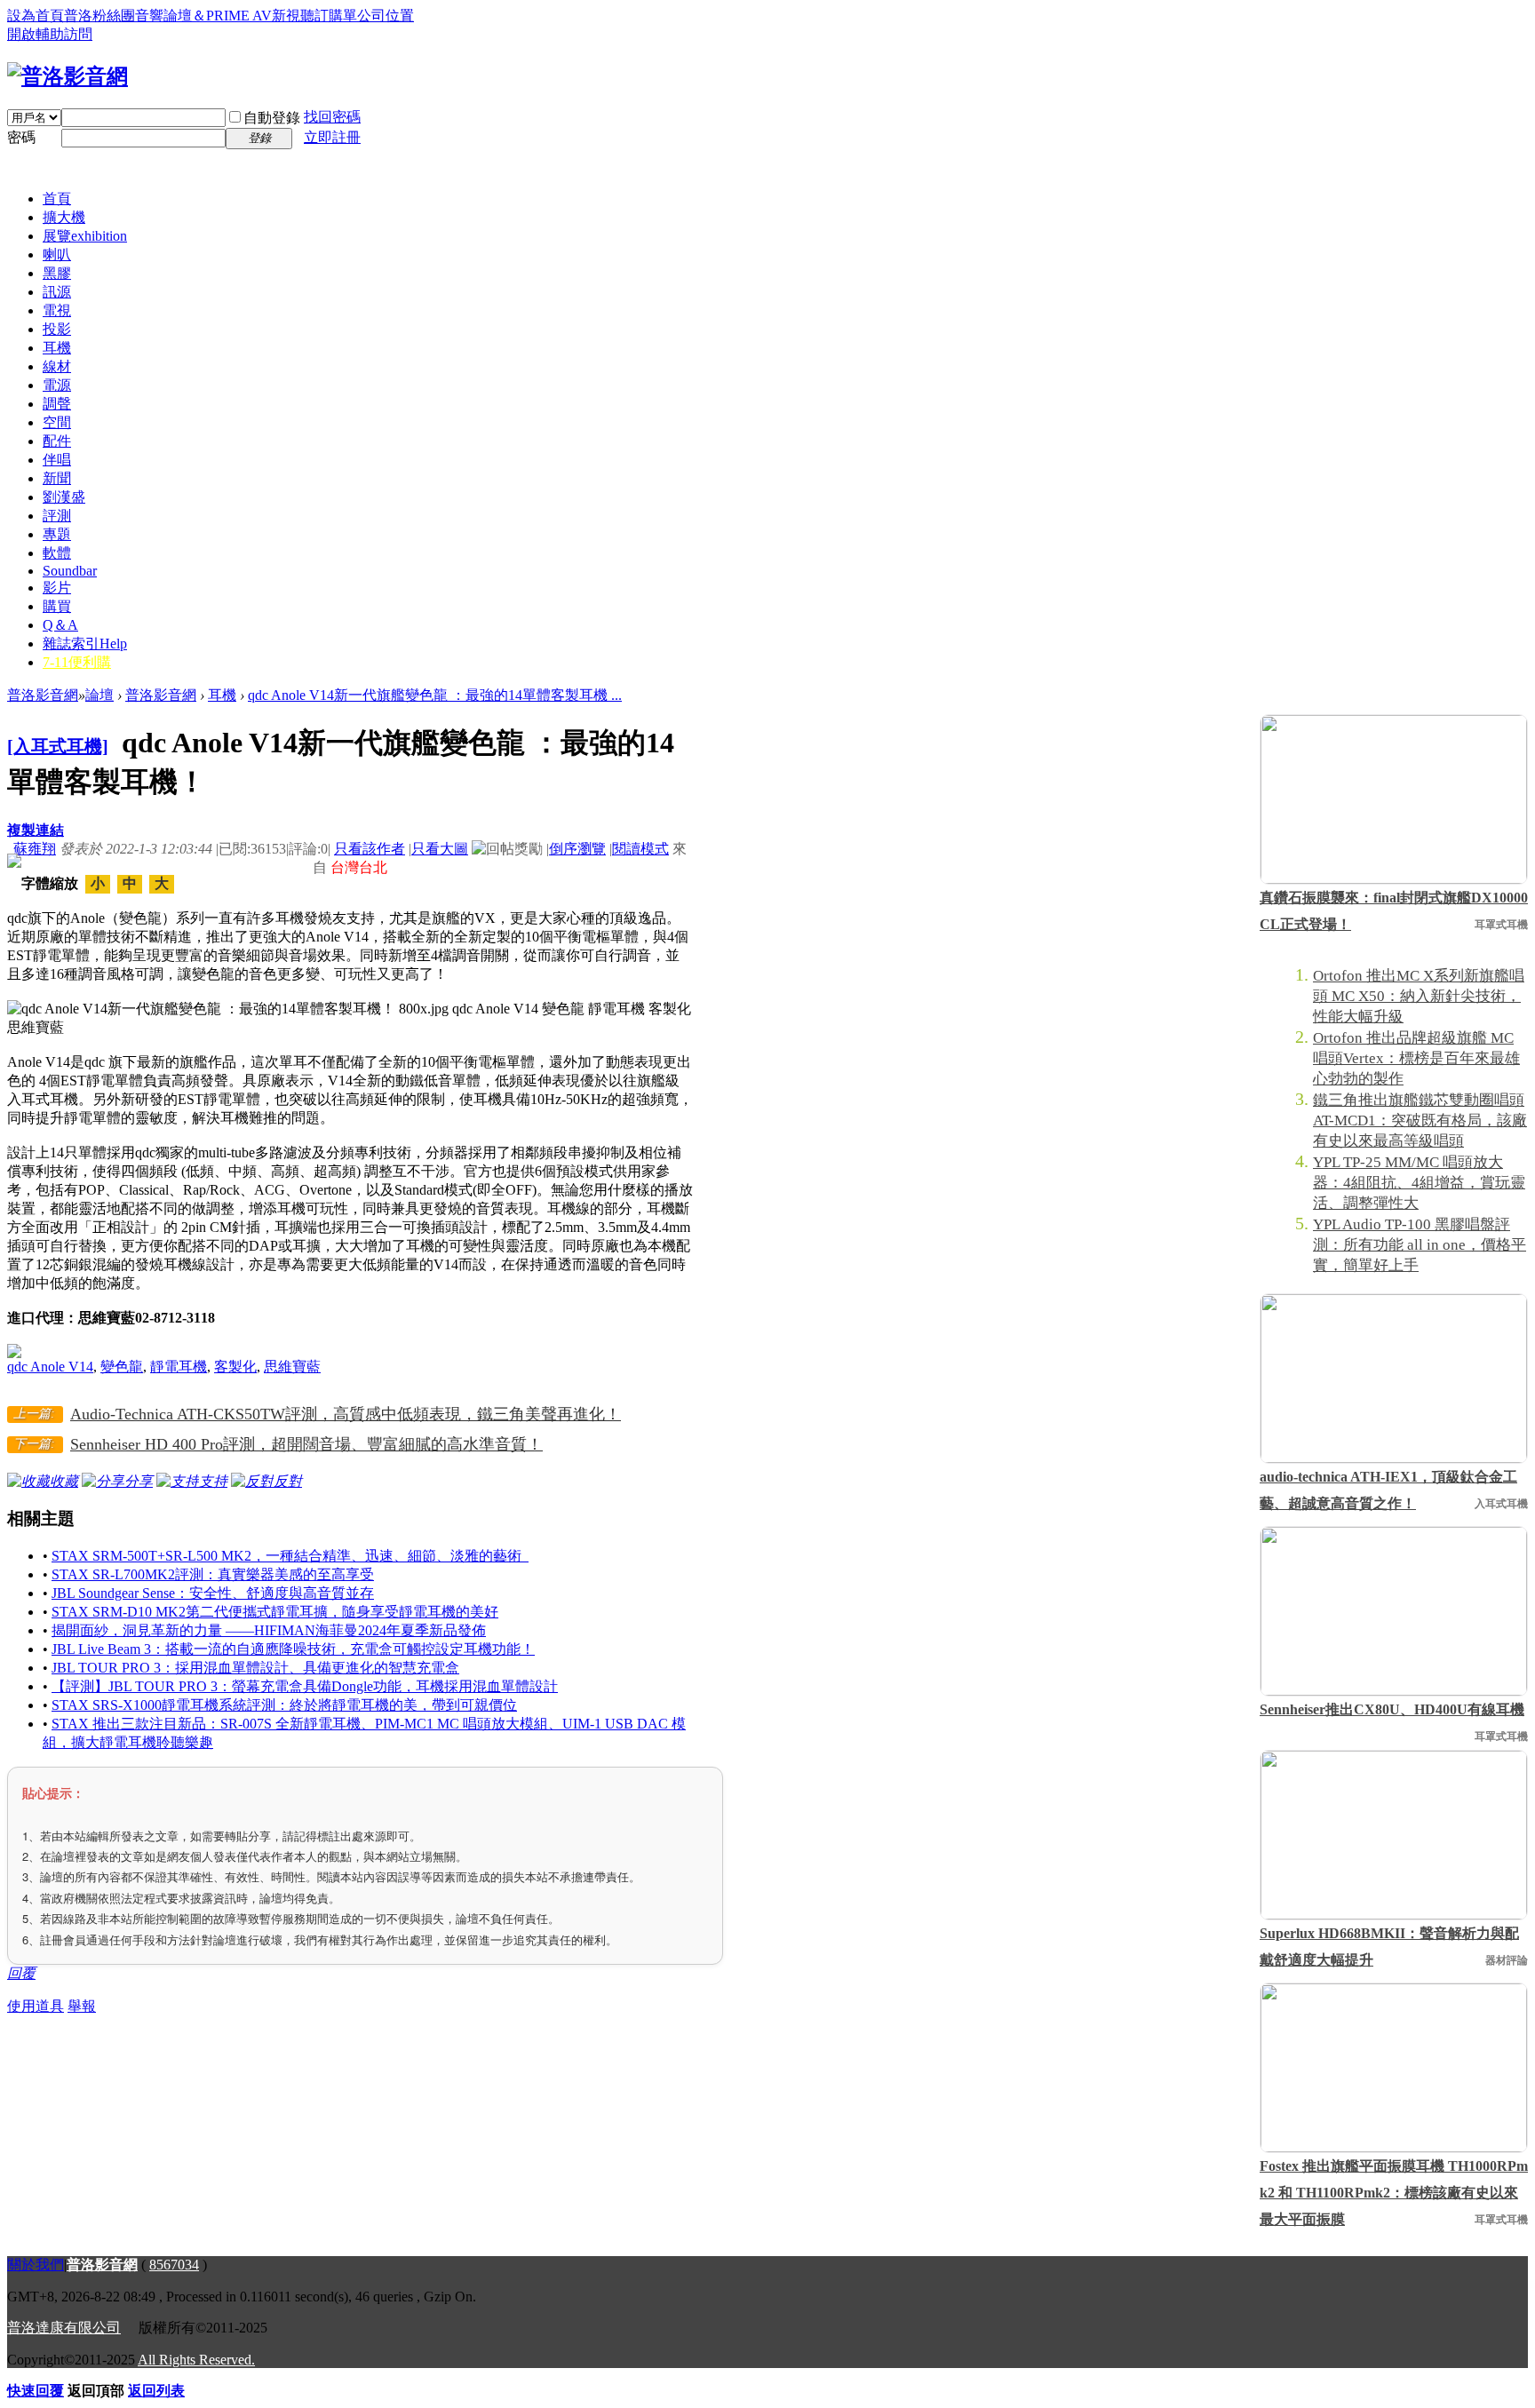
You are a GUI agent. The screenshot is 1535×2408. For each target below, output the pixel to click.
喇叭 (57, 254)
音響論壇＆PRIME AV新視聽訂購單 (246, 16)
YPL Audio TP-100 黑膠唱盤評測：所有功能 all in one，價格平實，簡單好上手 (1420, 1245)
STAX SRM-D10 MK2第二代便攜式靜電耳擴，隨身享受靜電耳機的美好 (275, 1612)
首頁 (57, 199)
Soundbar (70, 571)
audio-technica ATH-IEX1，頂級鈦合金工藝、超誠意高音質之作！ (1388, 1490)
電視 (57, 310)
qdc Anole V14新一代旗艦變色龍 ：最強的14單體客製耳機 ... (435, 695)
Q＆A (60, 625)
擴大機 (64, 217)
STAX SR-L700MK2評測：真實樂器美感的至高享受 (213, 1574)
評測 (57, 516)
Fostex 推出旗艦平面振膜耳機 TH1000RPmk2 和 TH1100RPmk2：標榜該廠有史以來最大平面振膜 (1394, 2193)
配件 (57, 441)
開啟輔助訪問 (50, 34)
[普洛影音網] (68, 76)
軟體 (57, 553)
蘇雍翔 (35, 849)
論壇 (99, 695)
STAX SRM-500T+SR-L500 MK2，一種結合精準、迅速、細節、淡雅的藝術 (290, 1556)
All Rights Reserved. (196, 2360)
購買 (57, 606)
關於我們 (36, 2265)
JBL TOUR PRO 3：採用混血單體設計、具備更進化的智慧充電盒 (255, 1668)
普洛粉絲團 (99, 16)
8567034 (174, 2265)
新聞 (57, 478)
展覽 (85, 236)
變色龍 (122, 1367)
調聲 (57, 404)
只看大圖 (440, 849)
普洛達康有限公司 (64, 2328)
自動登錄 (272, 118)
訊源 (57, 292)
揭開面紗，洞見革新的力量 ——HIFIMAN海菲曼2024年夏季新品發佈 (269, 1630)
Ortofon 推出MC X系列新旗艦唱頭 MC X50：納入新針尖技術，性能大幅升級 (1419, 996)
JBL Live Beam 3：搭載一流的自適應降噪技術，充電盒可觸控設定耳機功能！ (293, 1649)
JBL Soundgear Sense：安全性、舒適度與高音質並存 (213, 1593)
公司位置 (386, 16)
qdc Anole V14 (50, 1367)
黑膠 (57, 273)
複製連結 (36, 830)
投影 (57, 329)
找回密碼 (332, 117)
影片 (57, 588)
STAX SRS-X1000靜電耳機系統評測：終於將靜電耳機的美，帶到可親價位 (284, 1705)
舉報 (82, 2006)
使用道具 (36, 2006)
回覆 (21, 1973)
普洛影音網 (43, 695)
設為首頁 (36, 16)
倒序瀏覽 (577, 849)
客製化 (235, 1367)
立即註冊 (332, 137)
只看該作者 (370, 849)
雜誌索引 (85, 644)
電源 (57, 385)
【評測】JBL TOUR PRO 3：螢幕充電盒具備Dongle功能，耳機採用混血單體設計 (305, 1686)
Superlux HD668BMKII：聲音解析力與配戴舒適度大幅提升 (1389, 1947)
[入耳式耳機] (58, 746)
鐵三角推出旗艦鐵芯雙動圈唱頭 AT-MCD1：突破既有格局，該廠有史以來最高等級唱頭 (1420, 1121)
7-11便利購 (77, 662)
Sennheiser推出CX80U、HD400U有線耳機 (1392, 1709)
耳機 (57, 348)
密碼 (21, 137)
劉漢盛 (64, 497)
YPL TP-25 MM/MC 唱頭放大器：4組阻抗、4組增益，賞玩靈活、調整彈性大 (1419, 1183)
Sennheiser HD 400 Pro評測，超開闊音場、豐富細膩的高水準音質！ (306, 1444)
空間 (57, 422)
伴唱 (57, 460)
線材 (57, 366)
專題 (57, 534)
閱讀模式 (640, 849)
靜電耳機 (179, 1367)
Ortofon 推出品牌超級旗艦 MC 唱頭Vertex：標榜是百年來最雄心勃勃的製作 (1416, 1058)
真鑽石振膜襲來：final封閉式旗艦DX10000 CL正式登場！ (1394, 911)
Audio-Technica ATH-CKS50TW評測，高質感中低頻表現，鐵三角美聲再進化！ (346, 1414)
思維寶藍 (292, 1367)
